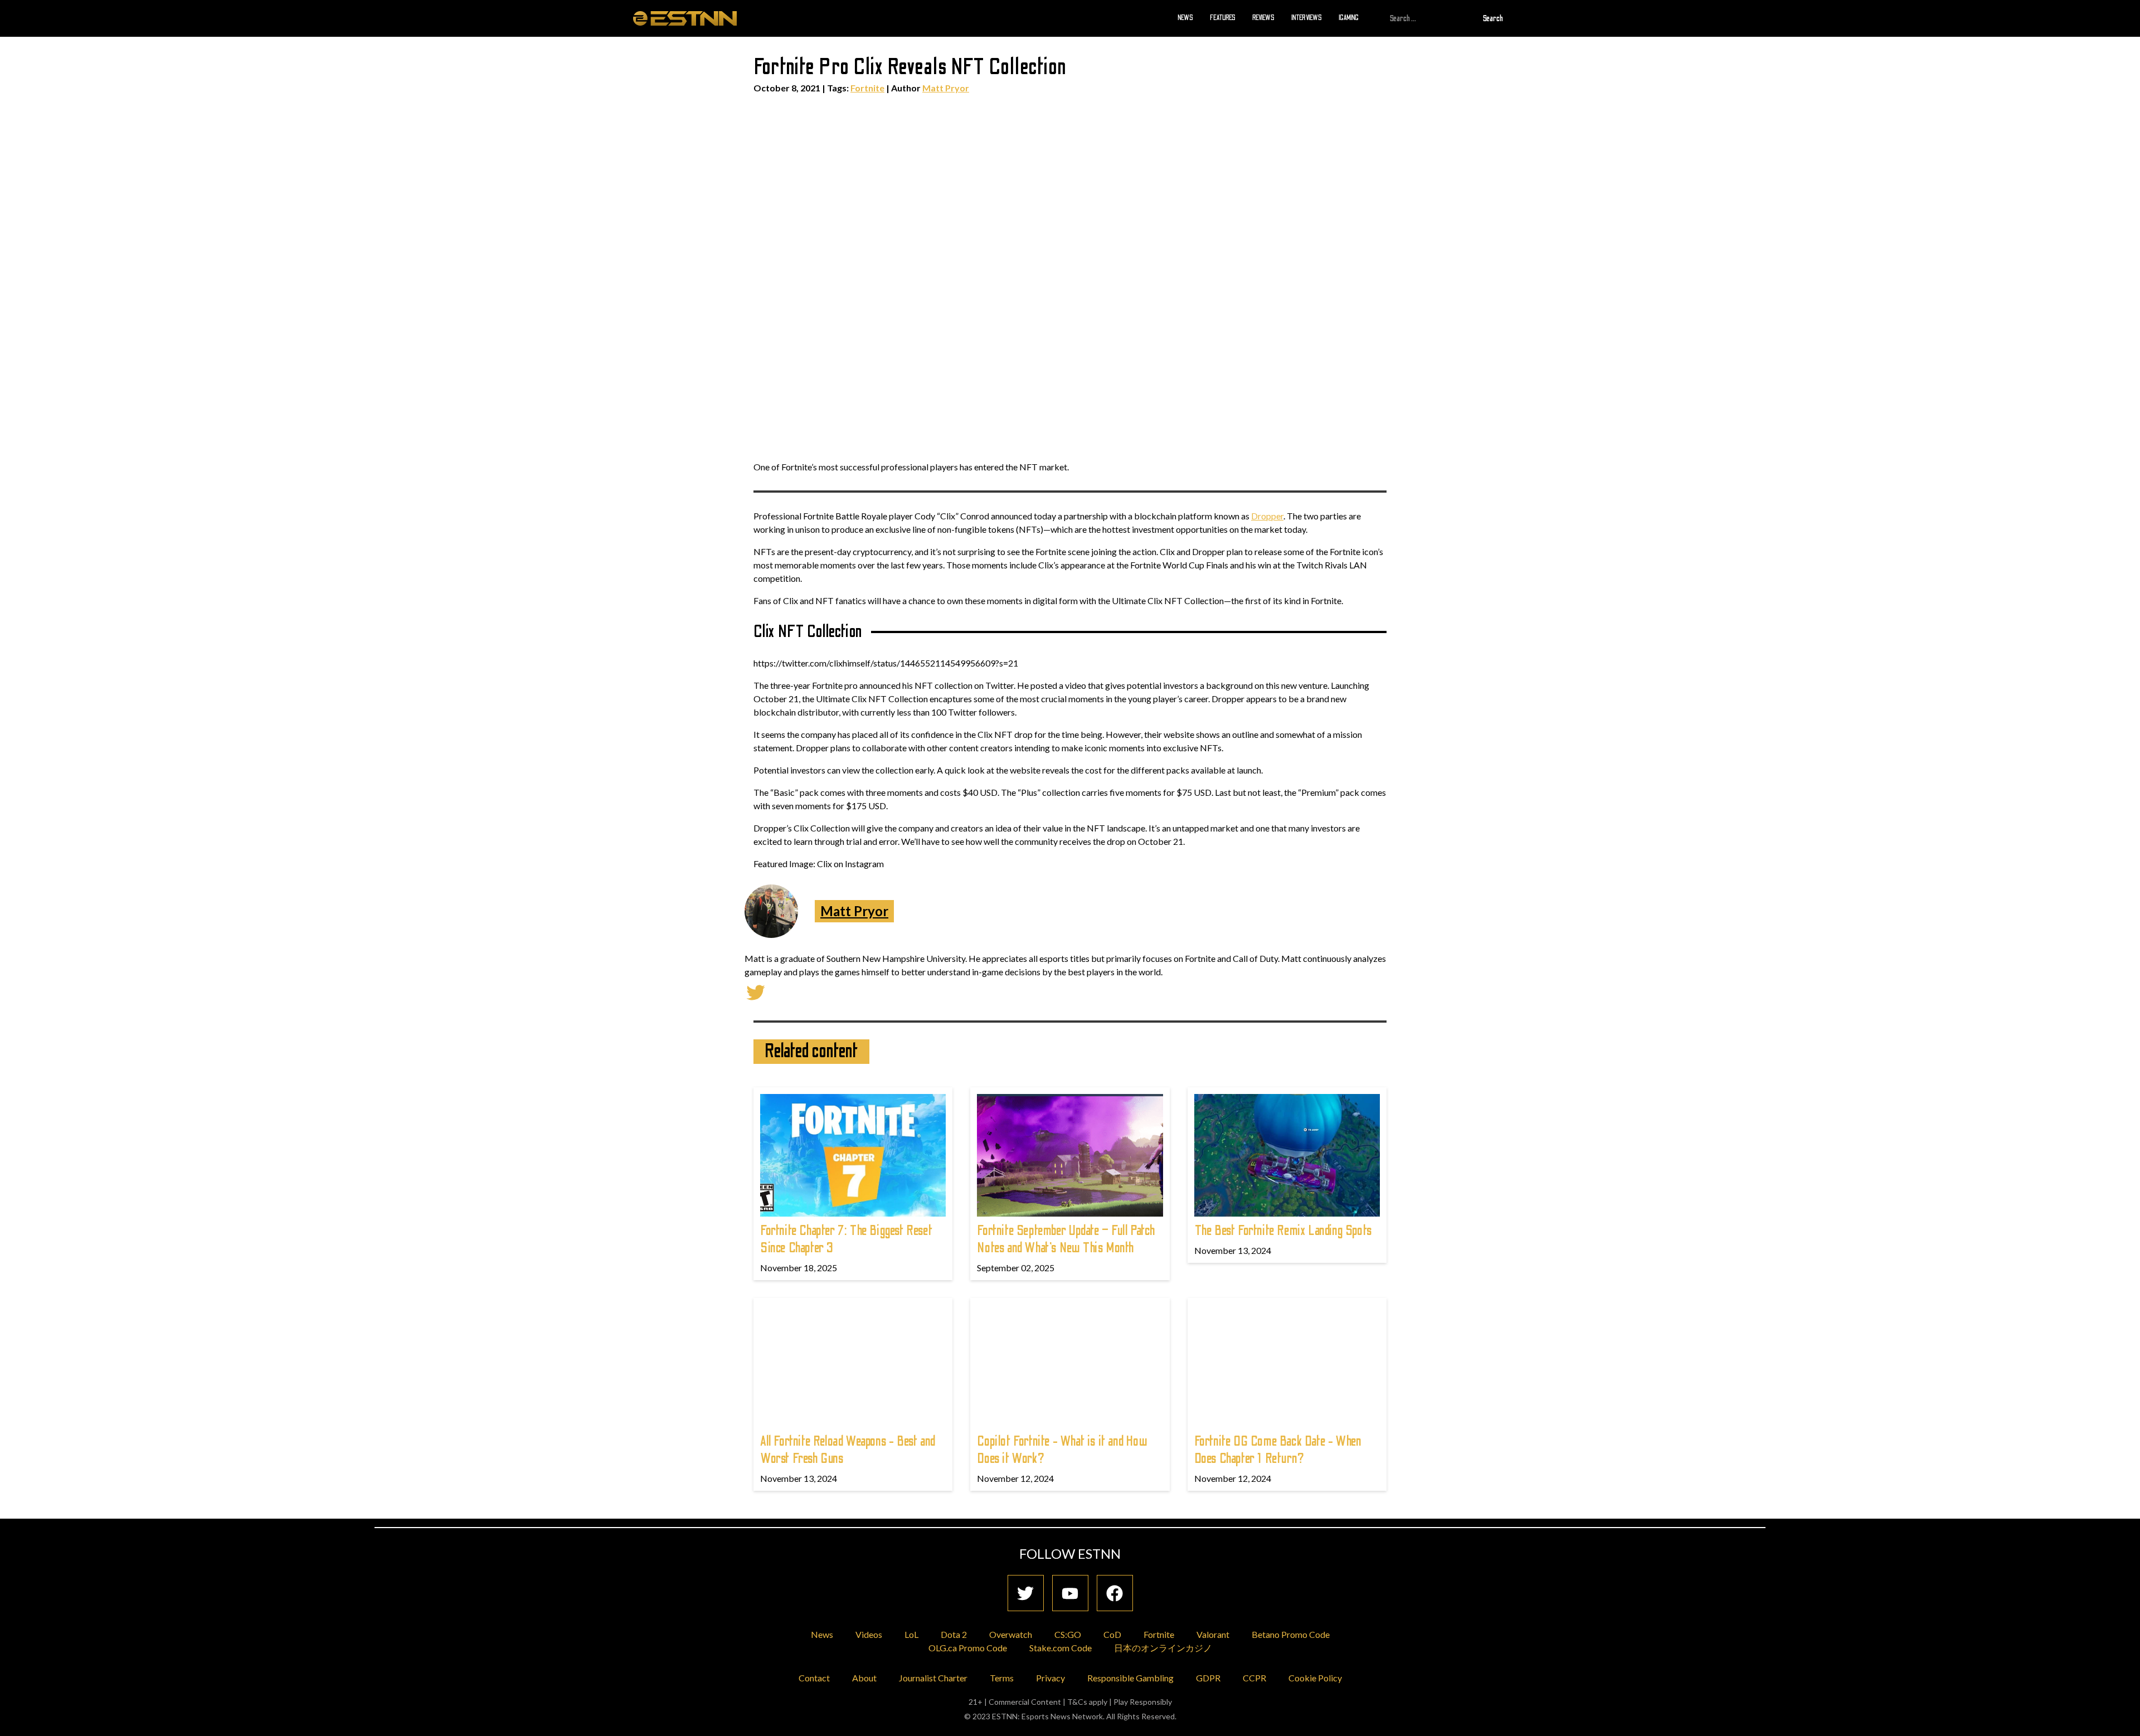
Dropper (1267, 516)
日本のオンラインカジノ (1163, 1648)
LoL (911, 1634)
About (864, 1678)
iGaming (1349, 18)
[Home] (685, 18)
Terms (1002, 1678)
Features (1223, 18)
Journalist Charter (933, 1678)
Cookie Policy (1315, 1678)
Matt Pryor (946, 88)
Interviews (1307, 18)
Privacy (1050, 1678)
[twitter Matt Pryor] (756, 991)
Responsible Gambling (1130, 1678)
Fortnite (867, 88)
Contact (814, 1678)
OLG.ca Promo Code (968, 1648)
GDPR (1208, 1678)
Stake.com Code (1061, 1648)
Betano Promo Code (1291, 1634)
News (1185, 18)
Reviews (1263, 18)
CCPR (1254, 1678)
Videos (869, 1634)
